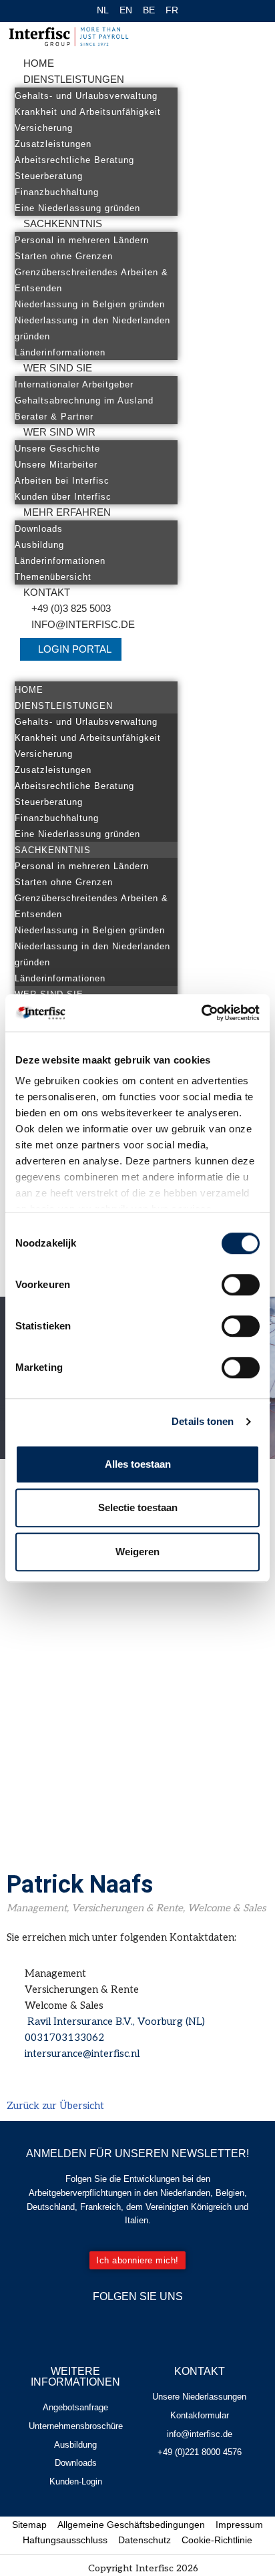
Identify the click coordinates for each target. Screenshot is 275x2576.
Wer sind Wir (59, 432)
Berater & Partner (54, 417)
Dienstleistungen (74, 79)
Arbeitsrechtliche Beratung (74, 160)
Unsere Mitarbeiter (56, 465)
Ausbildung (39, 545)
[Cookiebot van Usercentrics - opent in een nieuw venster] (201, 1013)
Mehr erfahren (67, 512)
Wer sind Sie (58, 368)
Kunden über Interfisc (63, 497)
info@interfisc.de (83, 624)
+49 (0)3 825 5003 (71, 608)
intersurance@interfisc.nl (82, 2054)
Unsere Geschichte (57, 449)
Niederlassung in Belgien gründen (90, 304)
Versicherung (44, 128)
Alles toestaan (138, 1464)
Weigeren (137, 1552)
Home (39, 63)
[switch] (241, 1285)
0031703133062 (64, 2038)
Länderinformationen (60, 352)
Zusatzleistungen (53, 144)
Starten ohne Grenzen (64, 256)
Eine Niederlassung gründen (77, 208)
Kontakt (47, 592)
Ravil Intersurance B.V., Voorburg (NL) (115, 2022)
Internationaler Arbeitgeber (74, 384)
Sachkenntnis (63, 223)
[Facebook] (118, 2325)
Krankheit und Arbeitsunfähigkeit (88, 112)
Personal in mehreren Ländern (82, 240)
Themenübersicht (53, 577)
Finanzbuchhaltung (57, 192)
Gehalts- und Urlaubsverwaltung (86, 96)
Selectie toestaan (138, 1507)
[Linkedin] (158, 2325)
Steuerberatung (49, 176)
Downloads (39, 529)
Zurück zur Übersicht (55, 2106)
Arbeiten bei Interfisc (62, 481)
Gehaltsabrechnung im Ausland (84, 400)
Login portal (75, 649)
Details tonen (203, 1421)
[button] (96, 673)
